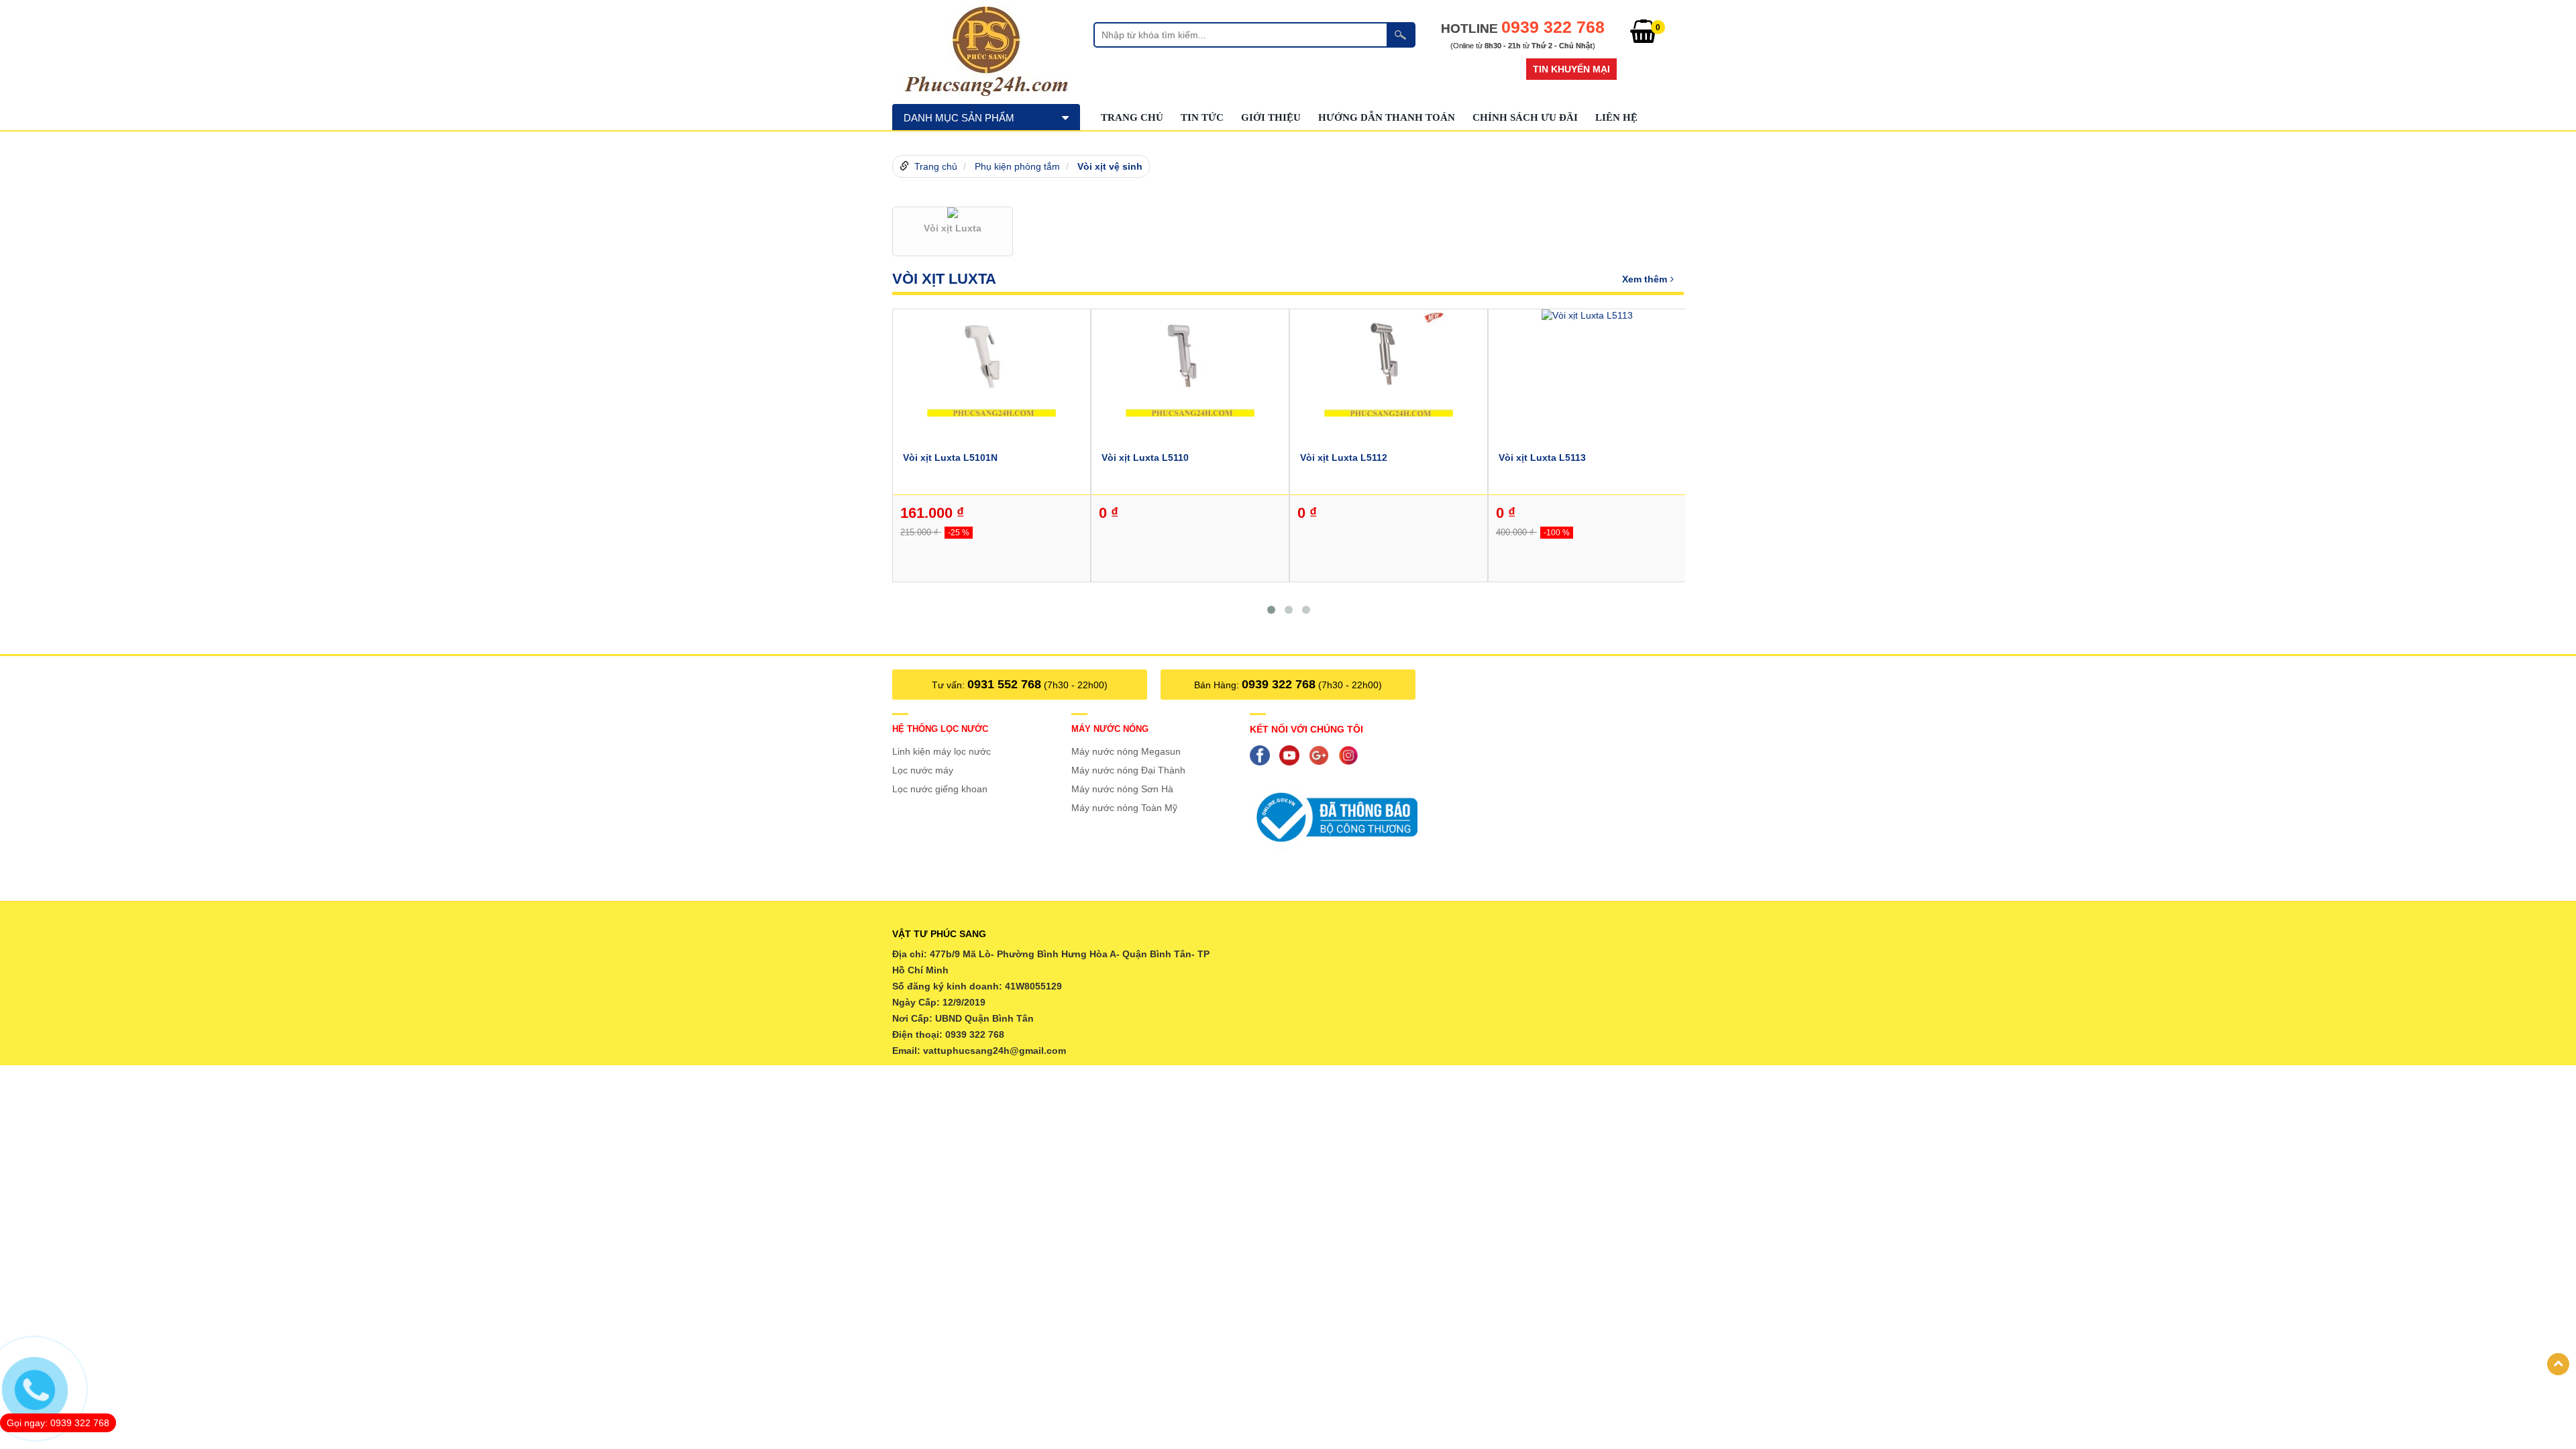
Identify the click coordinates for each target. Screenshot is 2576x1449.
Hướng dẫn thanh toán (1387, 117)
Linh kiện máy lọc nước (942, 751)
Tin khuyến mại (1571, 69)
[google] (1322, 755)
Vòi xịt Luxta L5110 (1145, 458)
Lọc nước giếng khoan (940, 789)
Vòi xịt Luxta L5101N (950, 458)
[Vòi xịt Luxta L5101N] (991, 362)
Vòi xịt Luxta (944, 279)
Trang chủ (1132, 117)
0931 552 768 (1004, 684)
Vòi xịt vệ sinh (1110, 166)
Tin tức (1202, 117)
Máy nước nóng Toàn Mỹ (1124, 808)
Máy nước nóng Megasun (1126, 751)
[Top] (2558, 1364)
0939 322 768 (1279, 684)
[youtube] (1293, 755)
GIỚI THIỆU (1271, 117)
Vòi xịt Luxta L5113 (1542, 458)
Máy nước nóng (1110, 729)
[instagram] (1352, 755)
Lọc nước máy (923, 770)
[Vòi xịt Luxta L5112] (1389, 362)
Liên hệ (1616, 117)
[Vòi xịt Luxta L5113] (1587, 315)
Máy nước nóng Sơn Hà (1122, 789)
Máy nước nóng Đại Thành (1128, 770)
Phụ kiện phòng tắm (1017, 166)
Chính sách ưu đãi (1525, 117)
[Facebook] (1263, 755)
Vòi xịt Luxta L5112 (1344, 458)
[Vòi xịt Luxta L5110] (1190, 362)
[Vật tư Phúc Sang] (986, 50)
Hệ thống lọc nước (940, 729)
